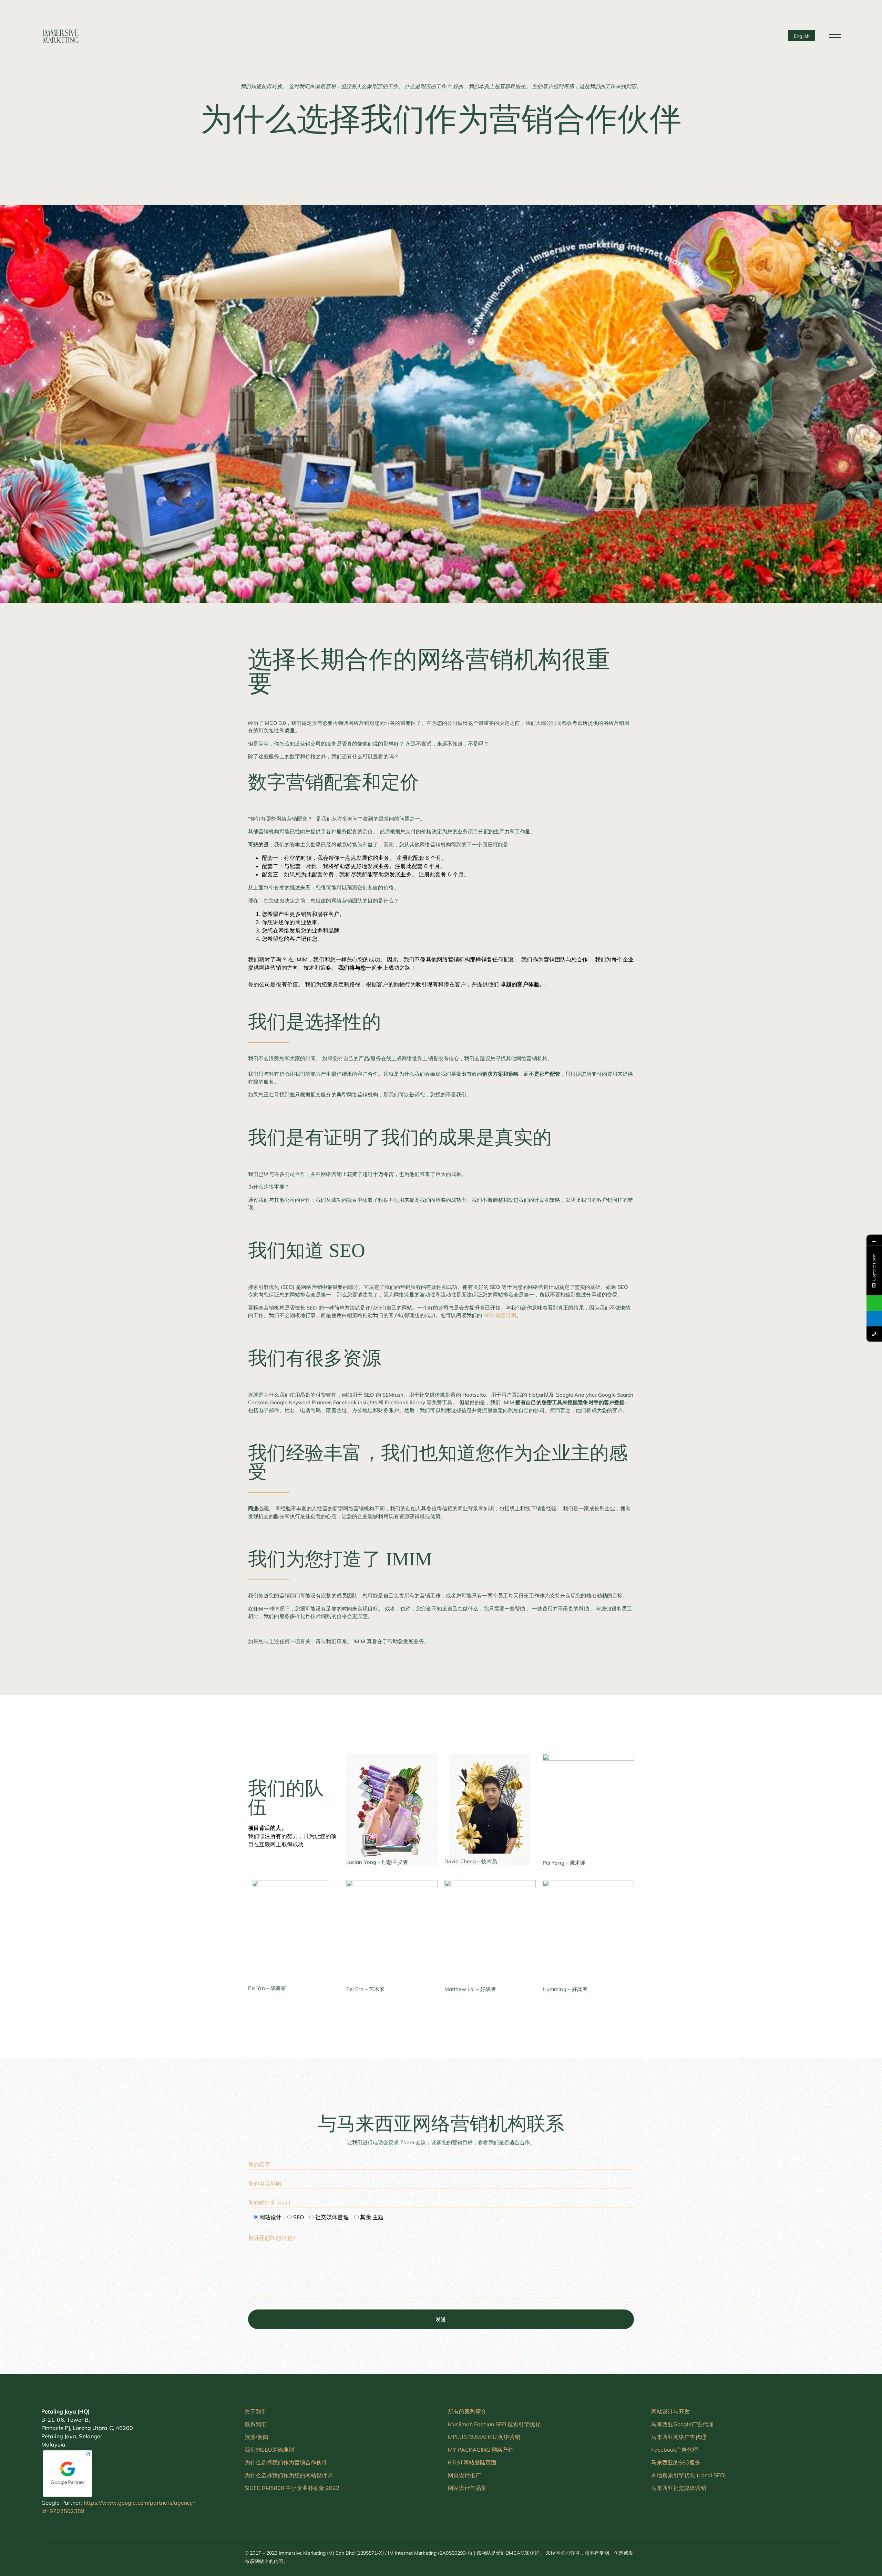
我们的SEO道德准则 (269, 2450)
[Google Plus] (680, 2557)
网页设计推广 (464, 2475)
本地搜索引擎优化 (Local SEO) (689, 2475)
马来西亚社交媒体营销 (679, 2488)
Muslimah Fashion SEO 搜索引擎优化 (494, 2424)
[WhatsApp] (691, 2557)
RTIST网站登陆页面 (472, 2462)
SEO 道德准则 (500, 1315)
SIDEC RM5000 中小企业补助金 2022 (292, 2488)
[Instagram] (668, 2557)
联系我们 (256, 2424)
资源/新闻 (257, 2437)
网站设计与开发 (670, 2411)
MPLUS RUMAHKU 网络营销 (484, 2437)
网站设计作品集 (467, 2488)
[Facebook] (656, 2557)
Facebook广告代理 (675, 2450)
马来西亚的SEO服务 (676, 2462)
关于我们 (256, 2411)
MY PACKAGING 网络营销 (481, 2450)
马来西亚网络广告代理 (679, 2437)
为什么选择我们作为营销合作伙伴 (286, 2462)
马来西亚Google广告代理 (682, 2424)
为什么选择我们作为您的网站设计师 (289, 2475)
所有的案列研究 (467, 2411)
